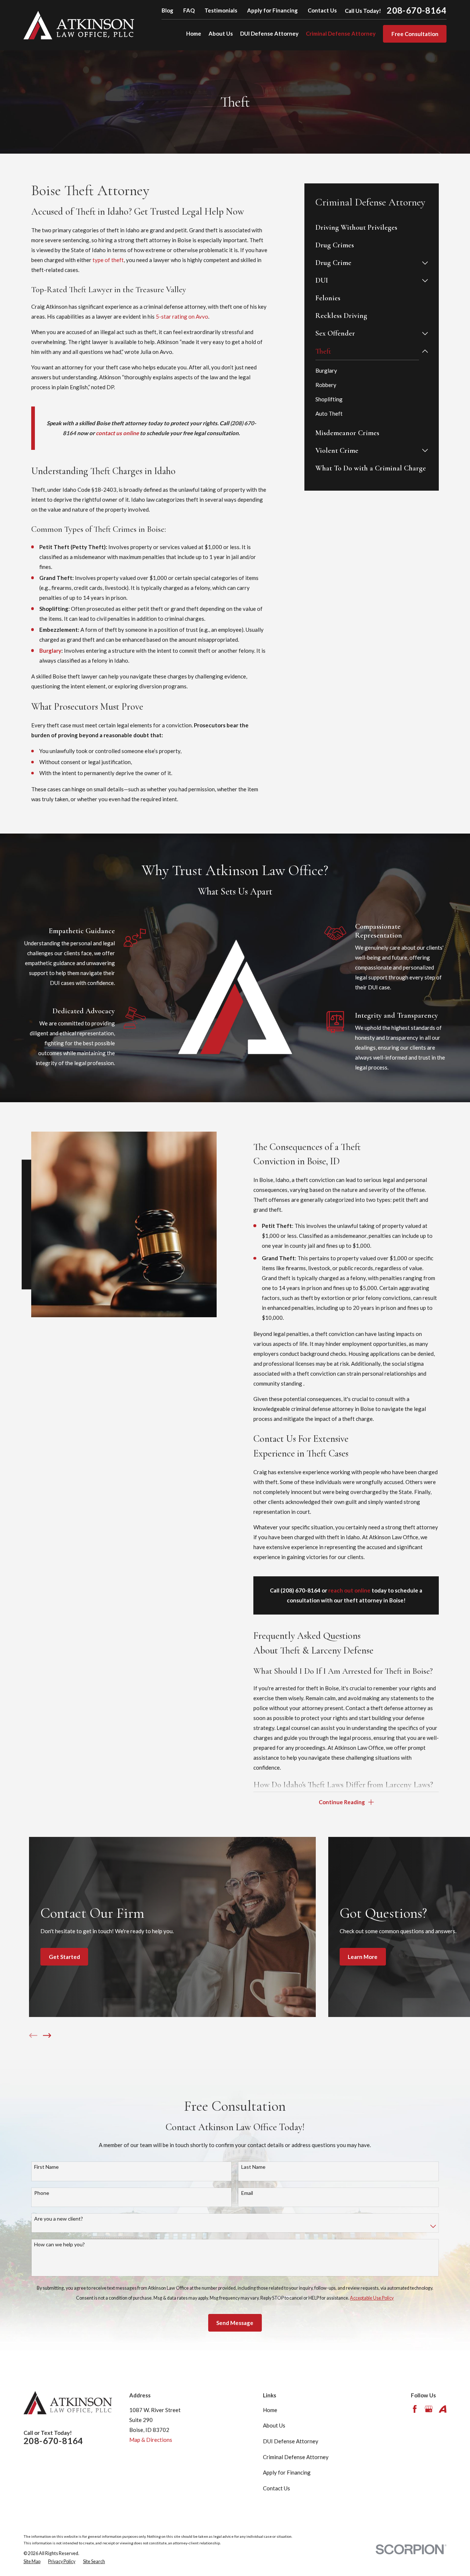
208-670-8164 (417, 10)
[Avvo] (443, 2409)
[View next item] (47, 2036)
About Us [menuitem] (221, 33)
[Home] (79, 25)
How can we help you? (59, 2244)
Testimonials (221, 10)
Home (270, 2410)
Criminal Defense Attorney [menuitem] (341, 33)
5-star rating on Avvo (182, 316)
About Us (274, 2425)
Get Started (64, 1957)
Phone (42, 2193)
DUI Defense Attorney (291, 2441)
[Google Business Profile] (429, 2409)
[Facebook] (415, 2409)
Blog (167, 10)
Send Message (235, 2323)
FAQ (189, 10)
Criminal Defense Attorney (296, 2457)
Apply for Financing (272, 10)
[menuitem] (372, 227)
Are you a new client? (59, 2219)
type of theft (108, 260)
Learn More (363, 1957)
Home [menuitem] (194, 33)
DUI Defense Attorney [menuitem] (269, 33)
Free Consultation (415, 34)
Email (247, 2193)
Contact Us (322, 10)
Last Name (253, 2167)
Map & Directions (151, 2440)
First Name (46, 2167)
